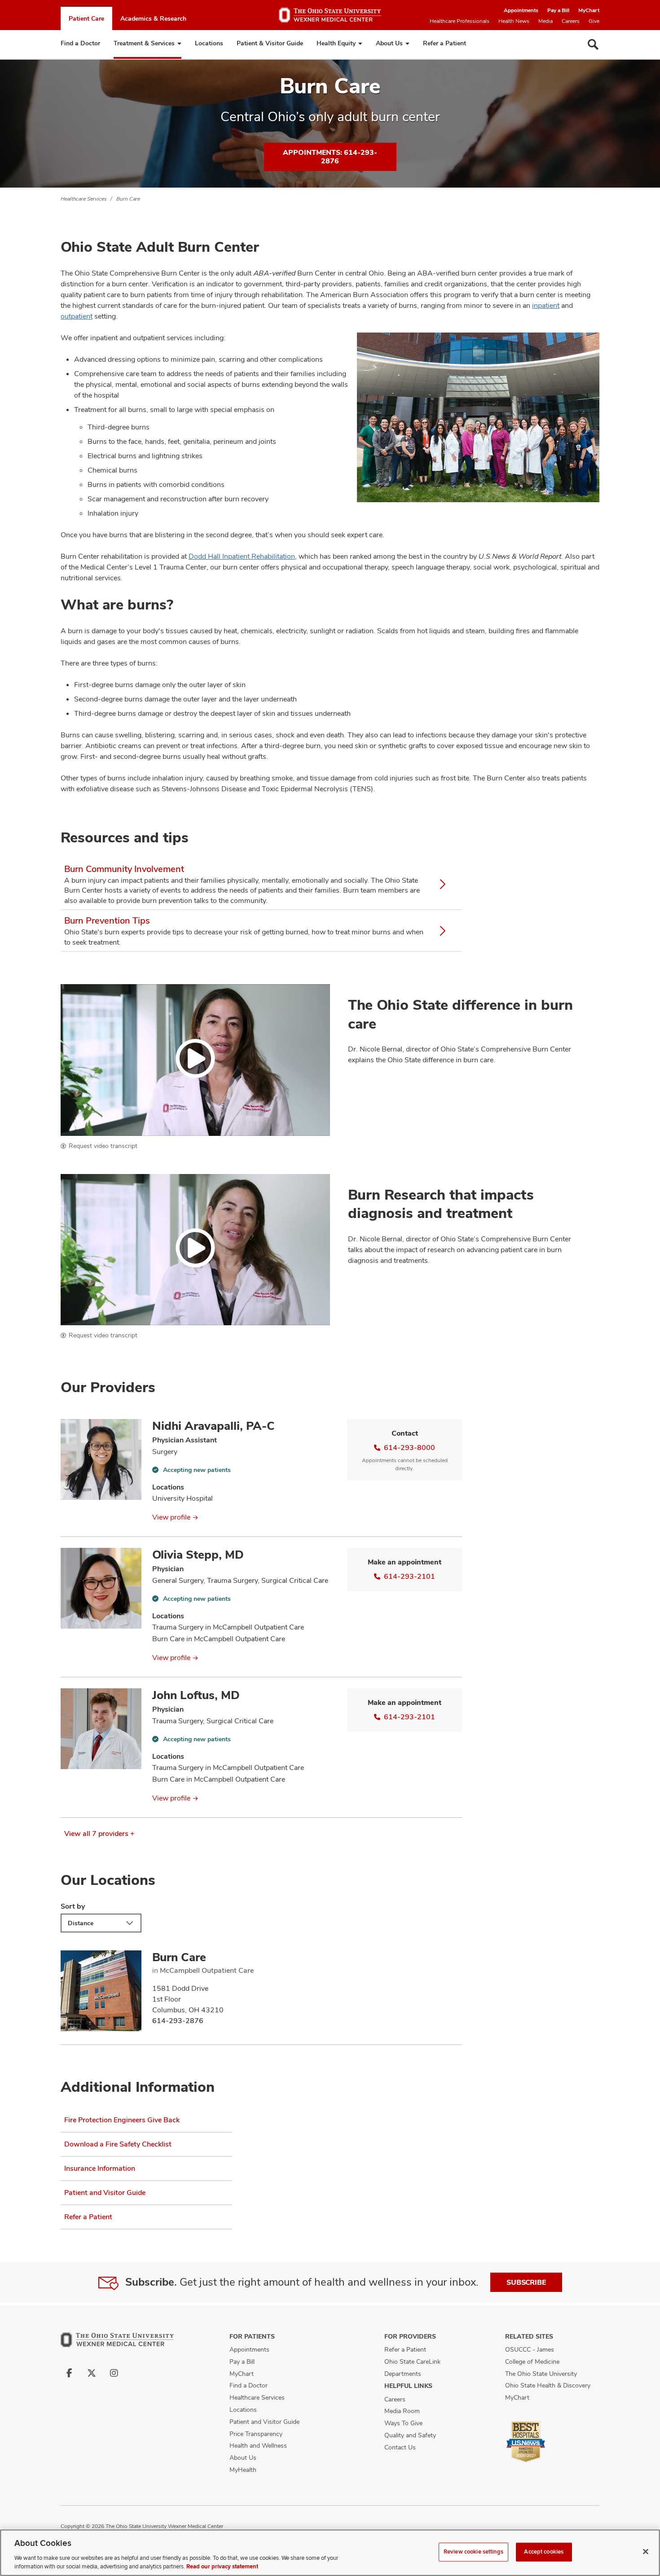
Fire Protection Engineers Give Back (122, 2120)
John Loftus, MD (196, 1695)
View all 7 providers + (99, 1833)
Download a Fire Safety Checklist (118, 2144)
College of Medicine (532, 2361)
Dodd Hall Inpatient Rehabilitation (242, 556)
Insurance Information (100, 2168)
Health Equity (336, 43)
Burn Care (128, 199)
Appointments (521, 10)
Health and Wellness (258, 2445)
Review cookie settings (473, 2552)
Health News (514, 21)
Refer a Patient (444, 43)
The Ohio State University (541, 2374)
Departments (403, 2374)
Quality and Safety (410, 2435)
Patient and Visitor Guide (105, 2193)
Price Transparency (256, 2434)
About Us (389, 43)
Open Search (593, 44)
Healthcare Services (84, 199)
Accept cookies (544, 2552)
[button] (195, 1060)
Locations (209, 43)
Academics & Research (153, 18)
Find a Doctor (80, 43)
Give (594, 21)
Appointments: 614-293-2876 (330, 157)
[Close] (646, 2552)
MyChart (589, 10)
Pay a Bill (558, 10)
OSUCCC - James (530, 2349)
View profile (171, 1517)
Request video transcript (103, 1146)
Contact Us (400, 2447)
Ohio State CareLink (412, 2361)
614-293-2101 (409, 1576)
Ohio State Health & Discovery (548, 2385)
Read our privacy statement (222, 2567)
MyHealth (243, 2470)
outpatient (77, 316)
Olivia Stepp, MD (198, 1555)
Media (546, 21)
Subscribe (526, 2282)
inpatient (546, 305)
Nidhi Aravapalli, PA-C (213, 1426)
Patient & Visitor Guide (270, 43)
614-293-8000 (409, 1448)
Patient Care (86, 18)
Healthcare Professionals (460, 21)
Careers (571, 21)
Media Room (402, 2411)
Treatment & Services (144, 43)
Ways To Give (403, 2423)
